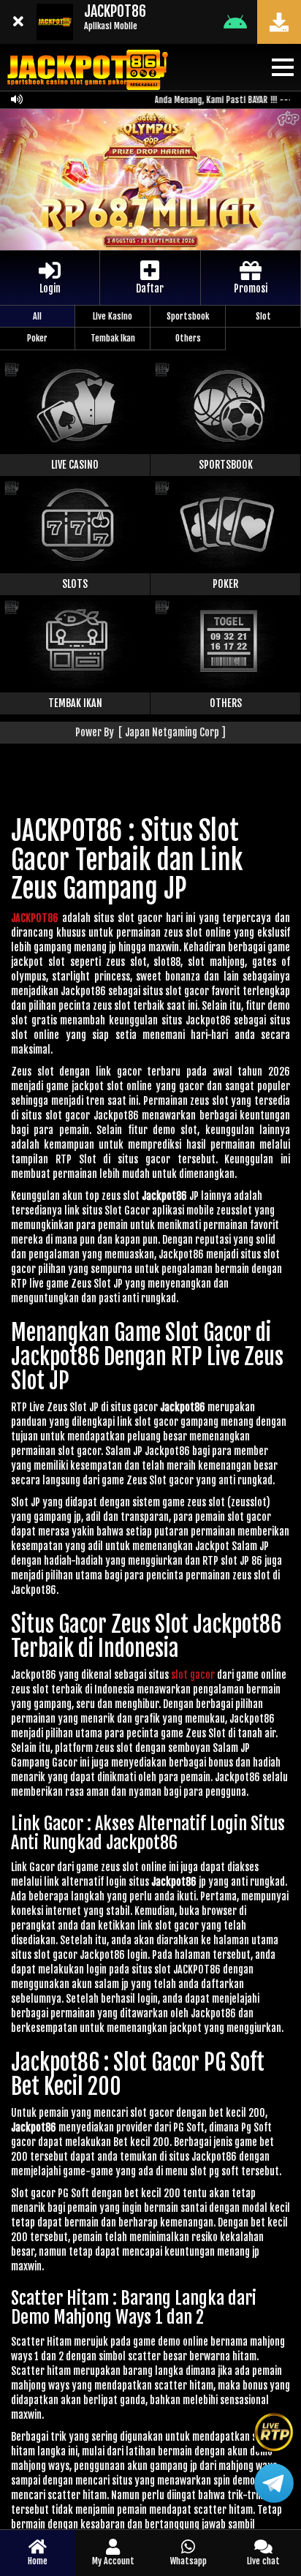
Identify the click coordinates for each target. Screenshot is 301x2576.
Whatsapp (188, 2561)
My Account (113, 2561)
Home (38, 2561)
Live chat (263, 2561)
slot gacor (193, 1675)
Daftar (150, 288)
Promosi (251, 288)
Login (50, 288)
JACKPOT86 (35, 918)
